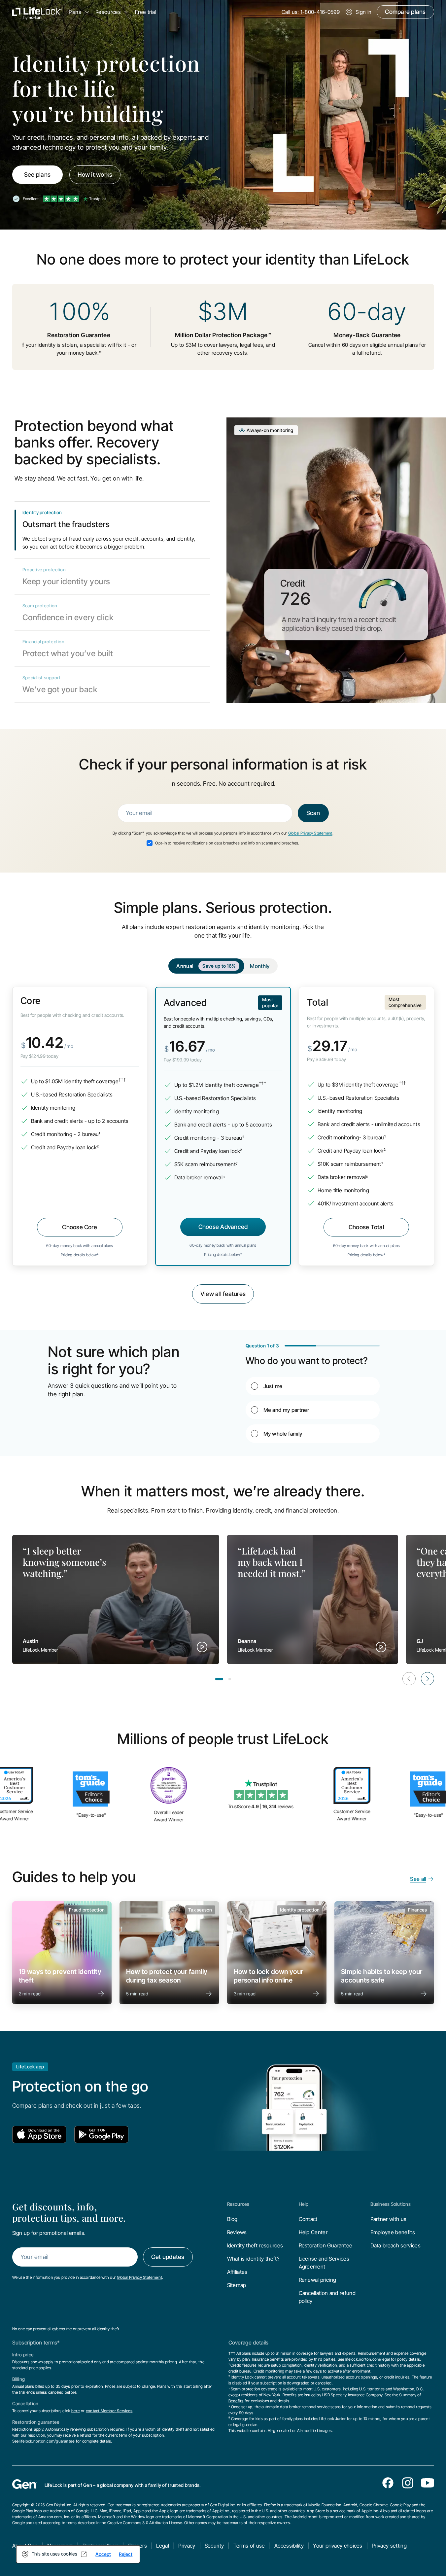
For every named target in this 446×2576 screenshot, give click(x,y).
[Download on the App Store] (39, 2134)
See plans (37, 175)
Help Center (313, 2232)
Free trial (145, 12)
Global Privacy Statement (310, 833)
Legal (163, 2546)
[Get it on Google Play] (101, 2134)
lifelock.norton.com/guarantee (47, 2441)
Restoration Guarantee (326, 2245)
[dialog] (78, 2554)
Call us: (311, 12)
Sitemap (237, 2285)
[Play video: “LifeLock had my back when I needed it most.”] (381, 1647)
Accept (103, 2554)
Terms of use (249, 2546)
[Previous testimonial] (409, 1679)
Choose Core (80, 1227)
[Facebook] (388, 2483)
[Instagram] (408, 2483)
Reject (126, 2554)
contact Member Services (109, 2411)
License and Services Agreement (324, 2263)
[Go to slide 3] (230, 1679)
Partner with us (389, 2219)
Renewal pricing (318, 2280)
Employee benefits (393, 2232)
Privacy (187, 2546)
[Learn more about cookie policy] (84, 2554)
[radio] (313, 1386)
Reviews (237, 2232)
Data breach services (395, 2245)
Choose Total (366, 1227)
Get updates (168, 2257)
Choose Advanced (223, 1227)
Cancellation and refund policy (327, 2297)
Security (214, 2546)
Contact (308, 2219)
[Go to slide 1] (219, 1679)
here (76, 2411)
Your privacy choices (338, 2546)
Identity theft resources (255, 2245)
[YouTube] (428, 2483)
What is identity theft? (253, 2259)
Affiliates (237, 2272)
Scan (313, 813)
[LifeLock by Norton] (37, 12)
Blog (232, 2219)
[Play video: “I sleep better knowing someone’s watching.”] (202, 1647)
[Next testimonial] (428, 1679)
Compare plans (405, 12)
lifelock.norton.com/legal (368, 2359)
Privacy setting (389, 2546)
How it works (95, 175)
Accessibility (289, 2546)
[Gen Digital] (24, 2484)
